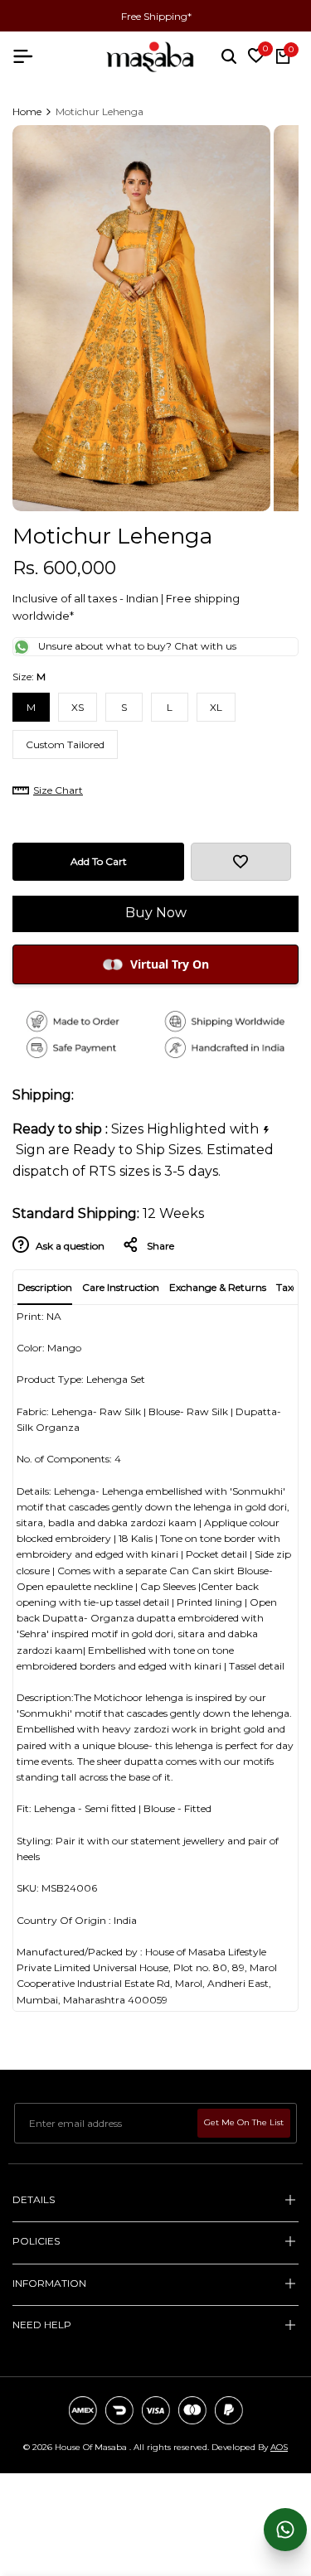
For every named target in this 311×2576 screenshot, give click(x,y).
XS (78, 707)
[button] (241, 862)
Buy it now (155, 913)
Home (27, 111)
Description (45, 1287)
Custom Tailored (65, 744)
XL (216, 707)
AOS (279, 2447)
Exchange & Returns (218, 1287)
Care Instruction (121, 1287)
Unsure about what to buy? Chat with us (137, 646)
